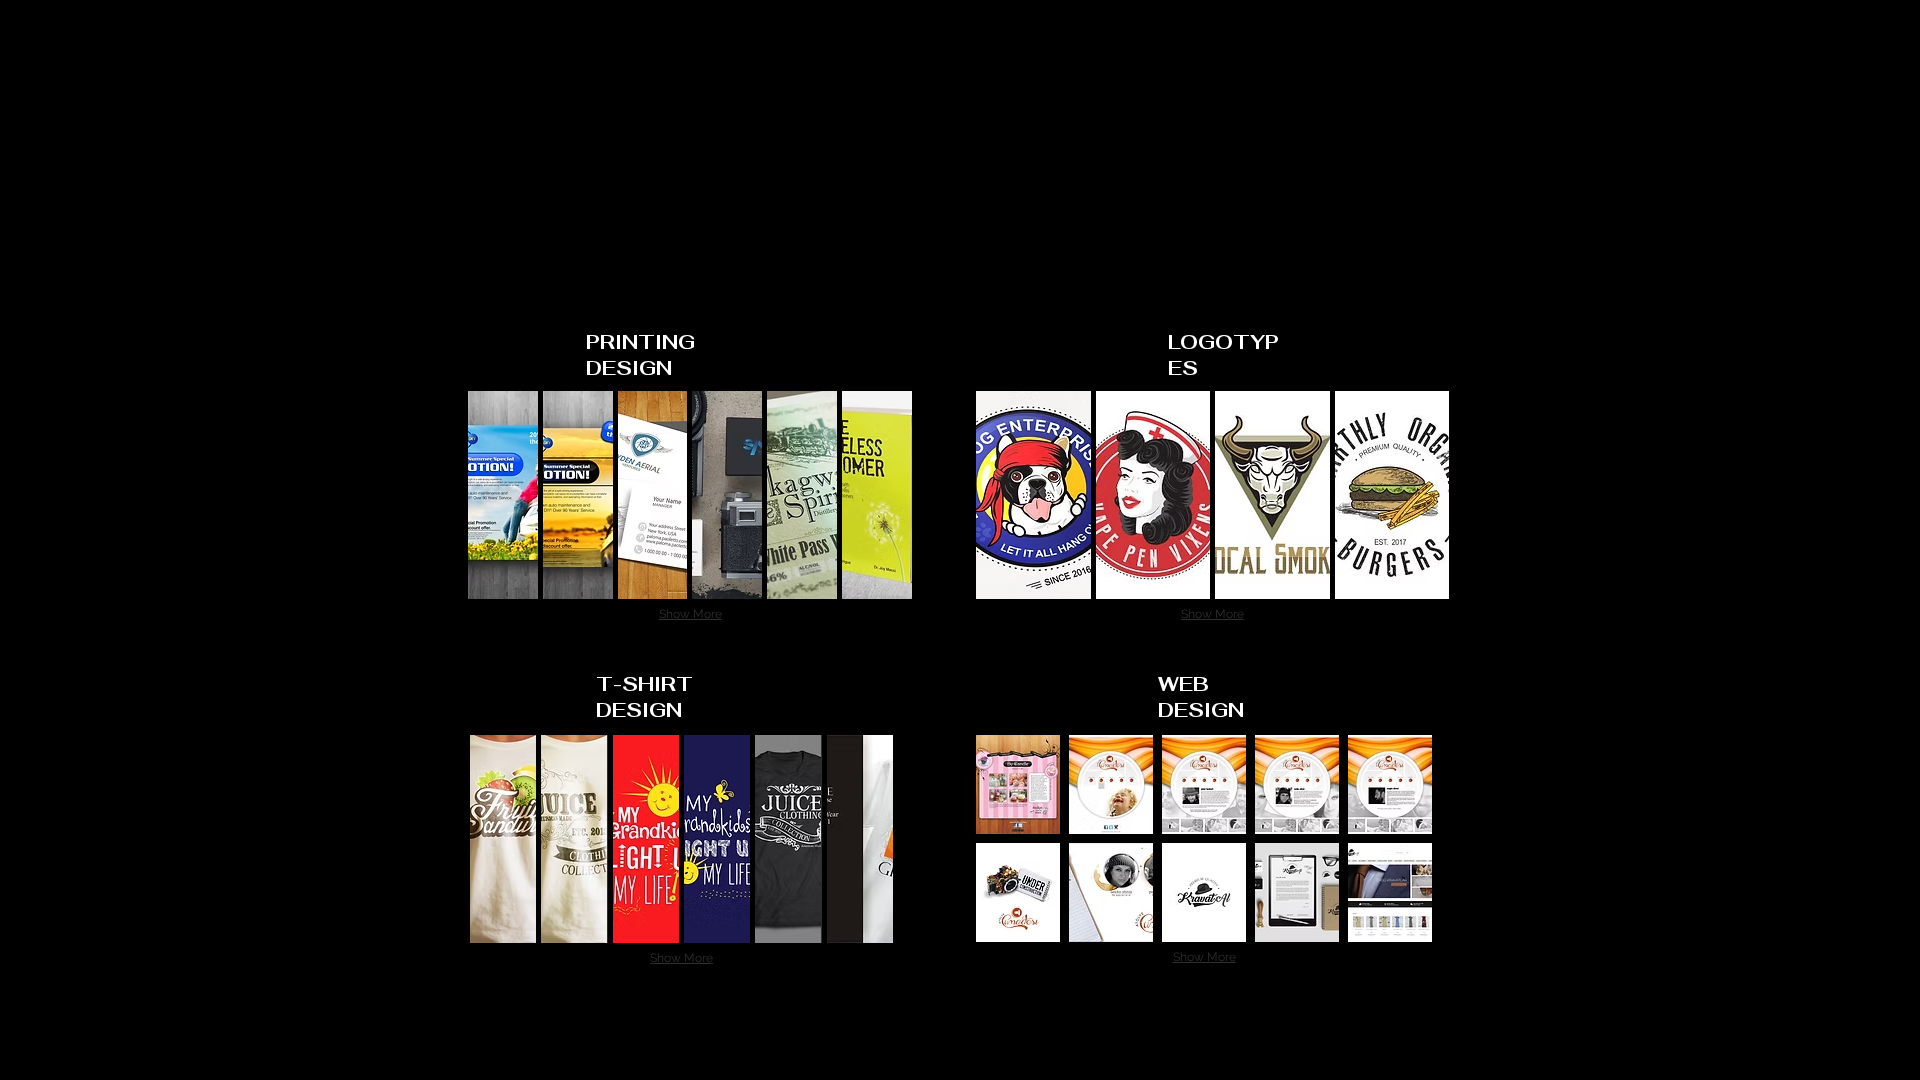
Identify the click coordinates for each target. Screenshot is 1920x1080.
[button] (503, 495)
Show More (690, 614)
